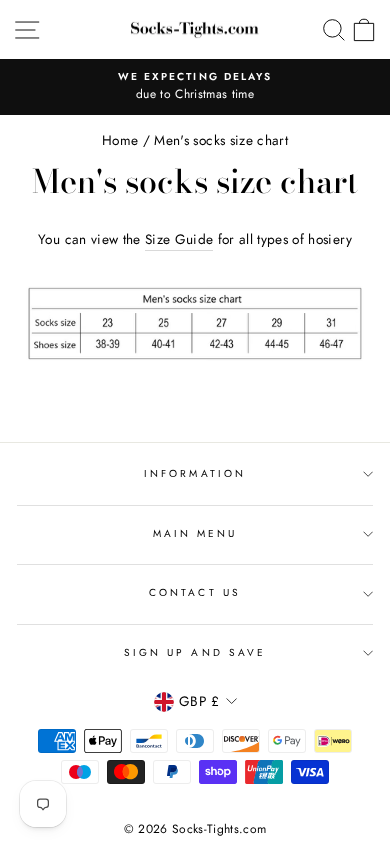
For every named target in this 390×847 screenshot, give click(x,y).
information (195, 473)
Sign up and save (195, 652)
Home (120, 140)
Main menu (195, 533)
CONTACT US (195, 592)
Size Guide (179, 239)
